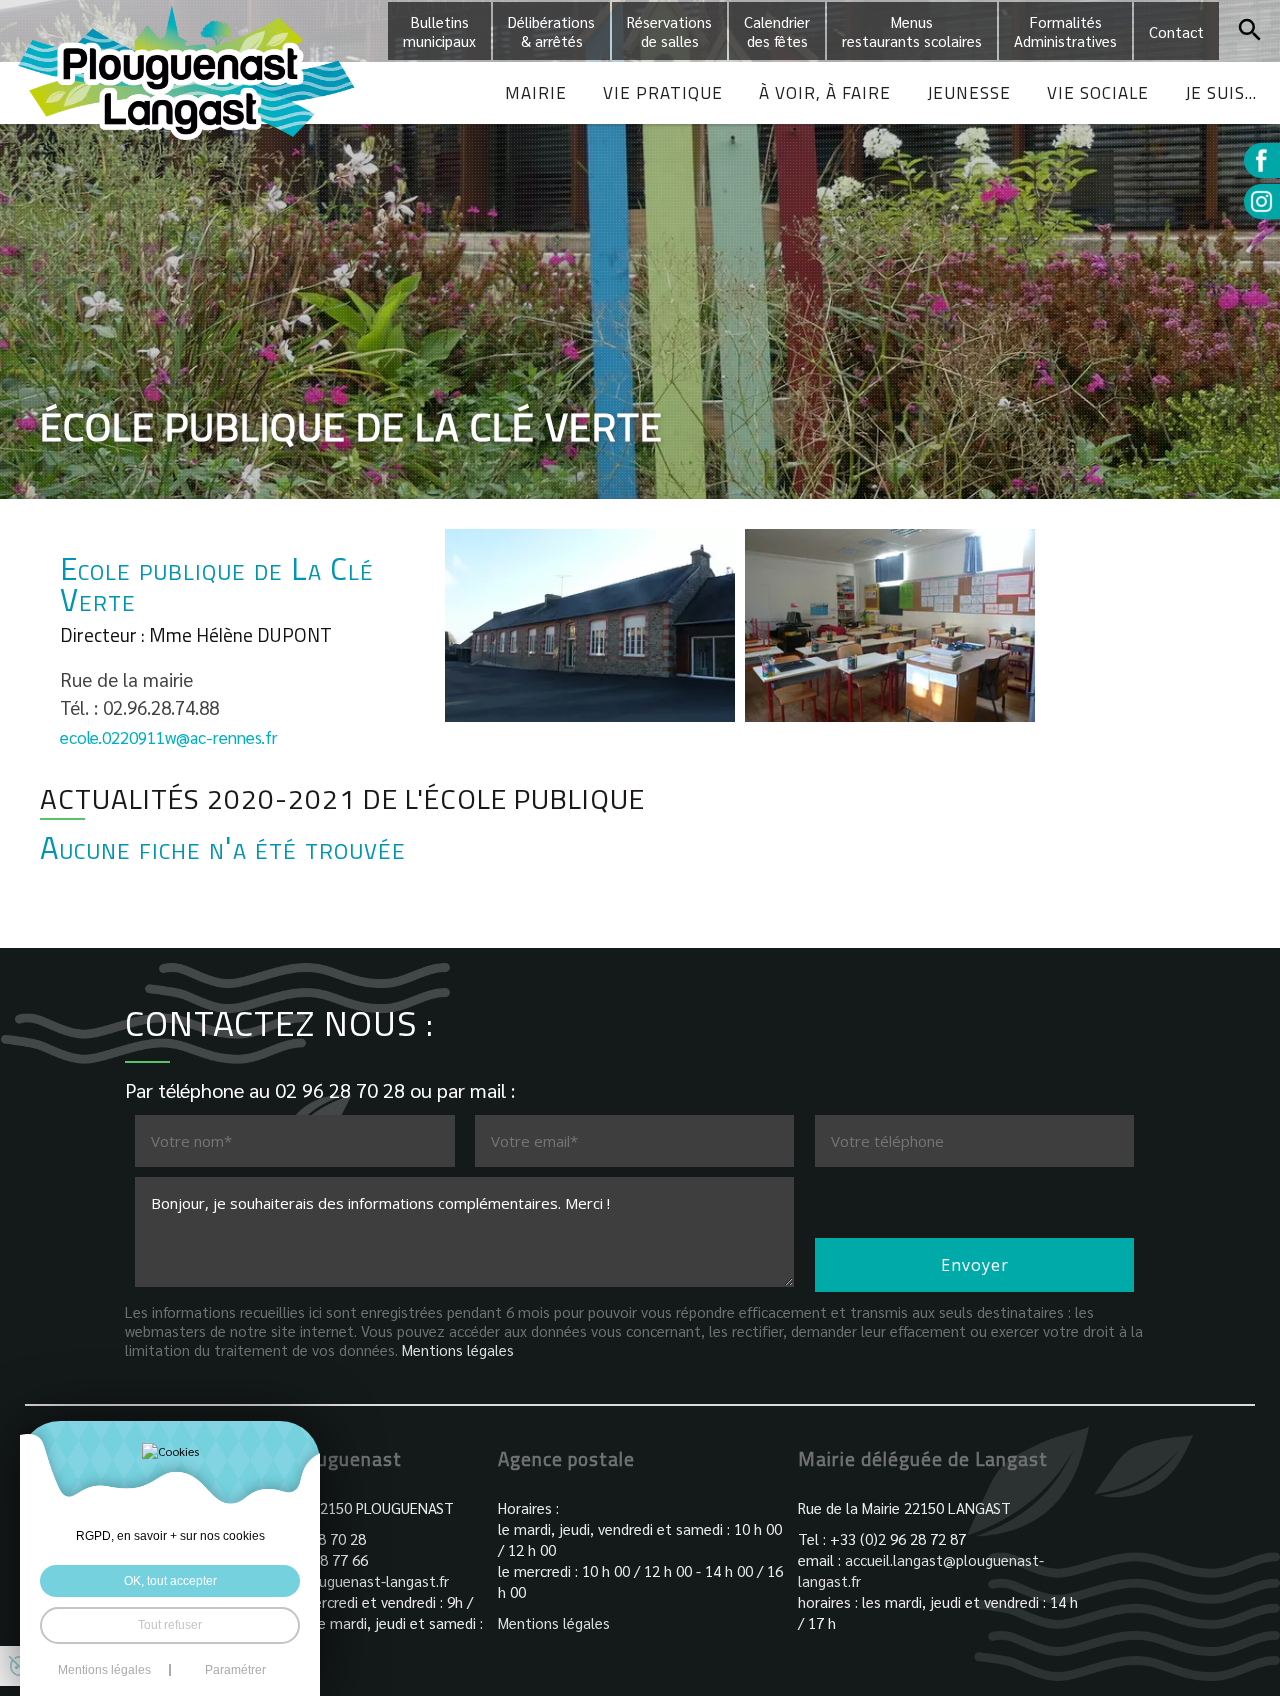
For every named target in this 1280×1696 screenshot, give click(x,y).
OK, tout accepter (170, 1581)
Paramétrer (235, 1670)
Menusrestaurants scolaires (912, 31)
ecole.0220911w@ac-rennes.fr (169, 737)
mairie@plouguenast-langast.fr (347, 1580)
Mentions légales (458, 1349)
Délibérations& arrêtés (551, 31)
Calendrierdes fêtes (777, 31)
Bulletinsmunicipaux (439, 31)
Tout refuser (170, 1625)
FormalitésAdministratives (1065, 31)
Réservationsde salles (669, 31)
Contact (1176, 31)
